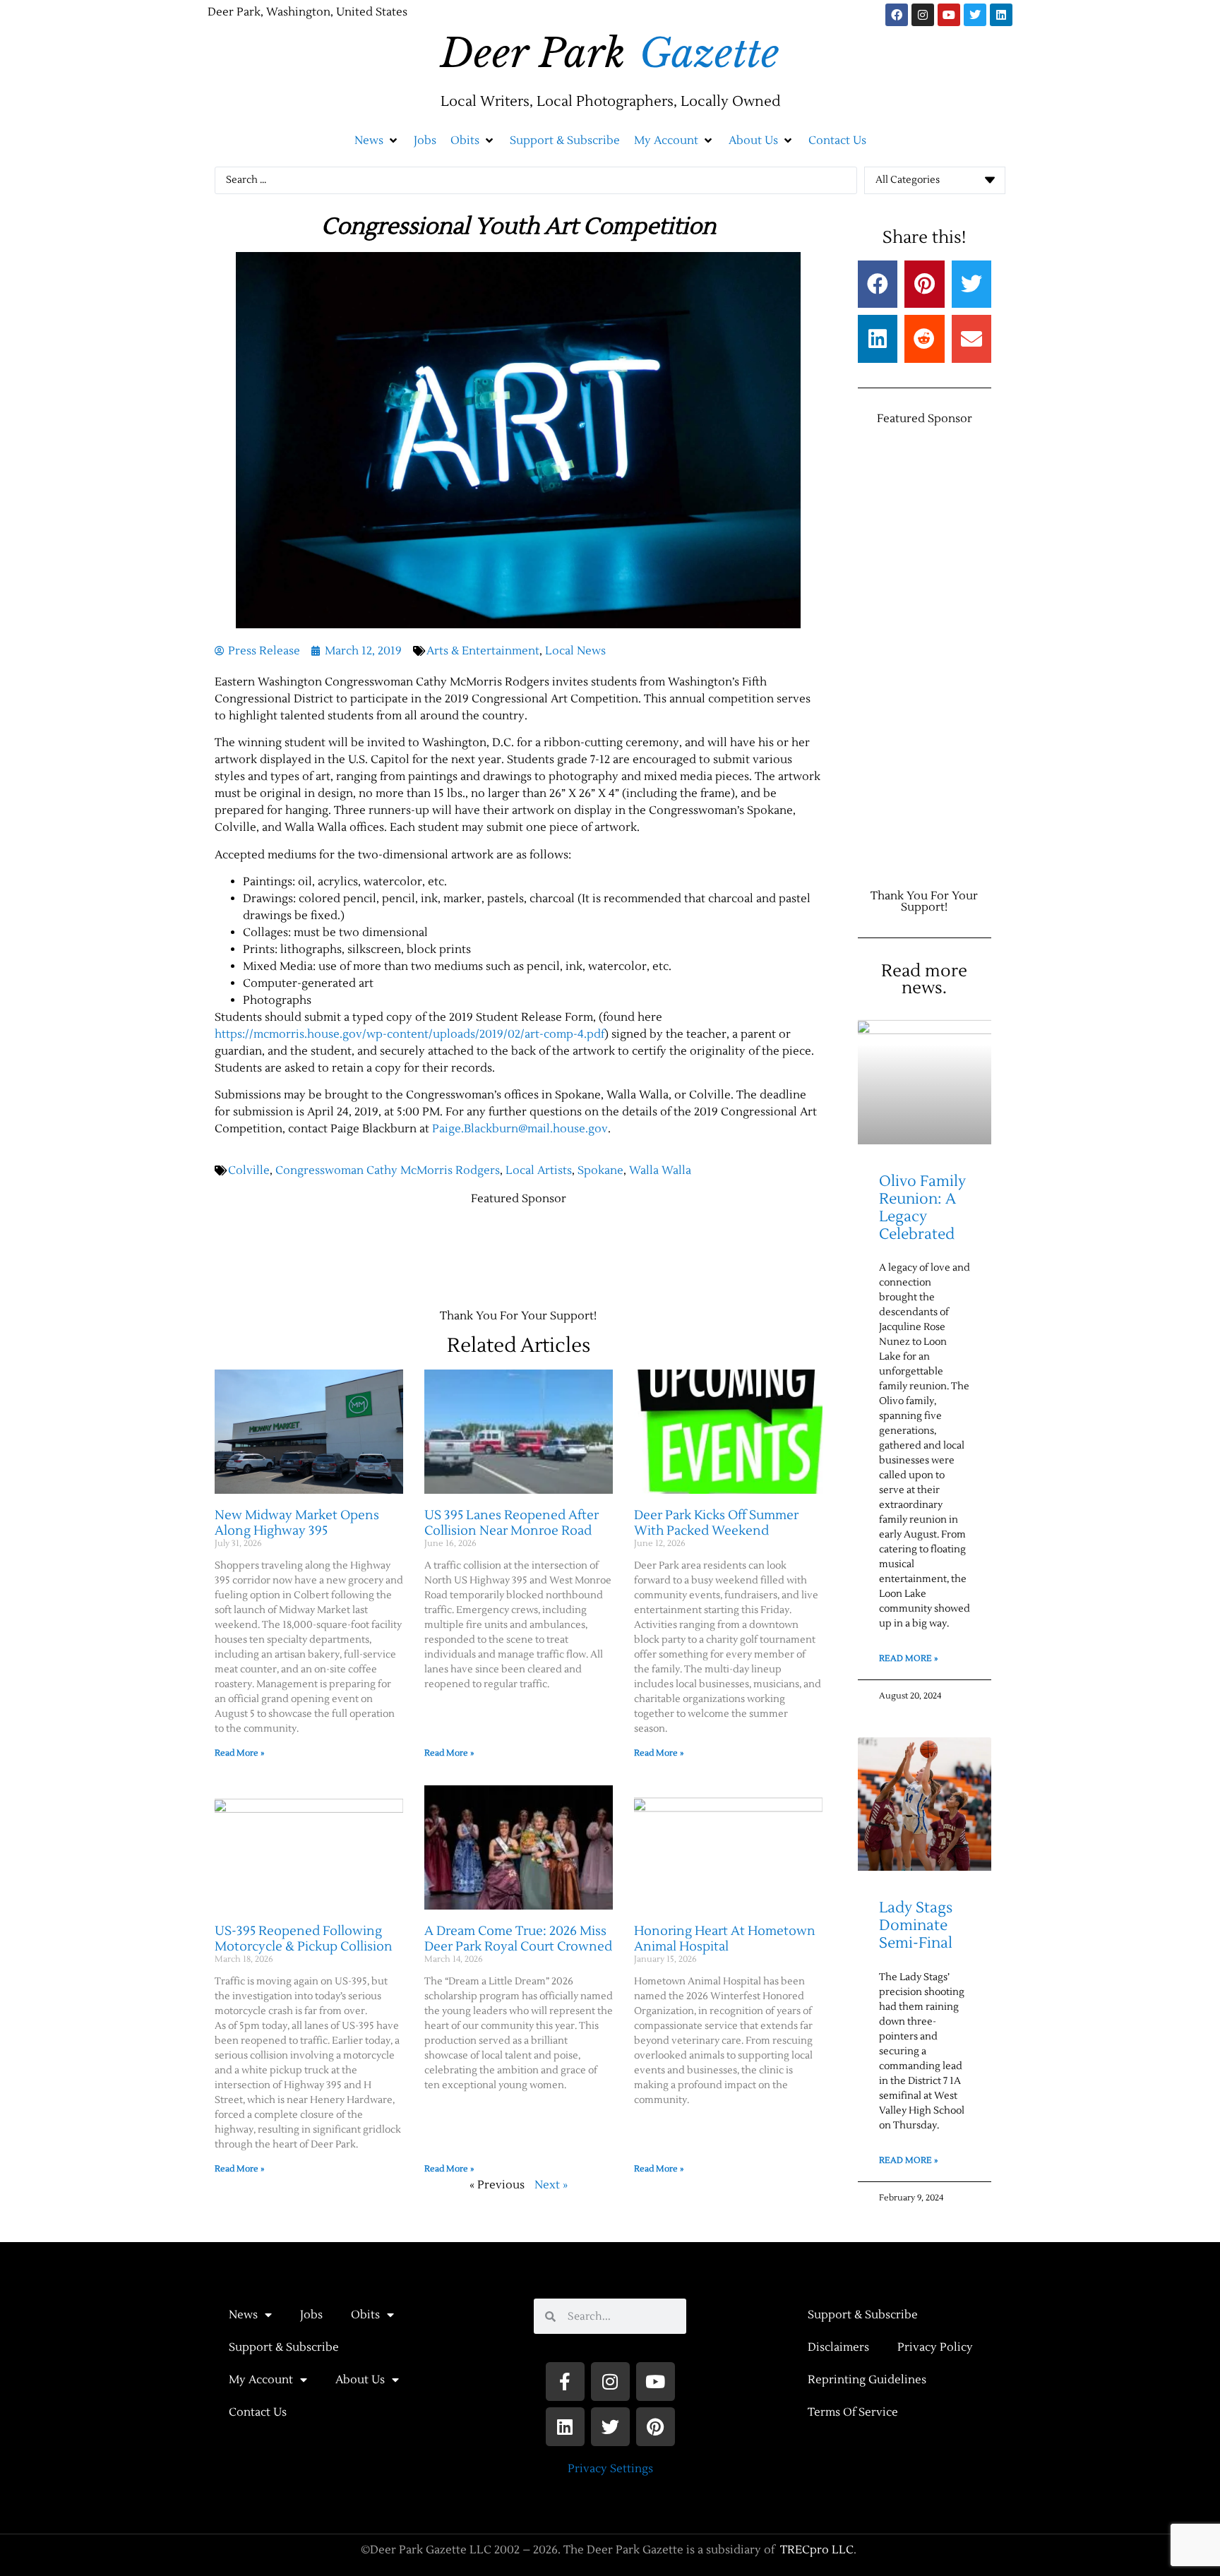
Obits (365, 2315)
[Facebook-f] (565, 2382)
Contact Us (258, 2412)
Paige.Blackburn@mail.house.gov (520, 1129)
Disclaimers (838, 2347)
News (243, 2315)
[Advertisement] (472, 1250)
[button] (377, 140)
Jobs (311, 2315)
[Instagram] (923, 15)
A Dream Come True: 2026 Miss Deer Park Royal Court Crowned (518, 1939)
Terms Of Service (853, 2412)
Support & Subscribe (284, 2347)
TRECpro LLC (817, 2550)
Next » (551, 2185)
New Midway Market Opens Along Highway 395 (297, 1523)
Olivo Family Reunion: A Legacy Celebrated (922, 1208)
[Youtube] (949, 15)
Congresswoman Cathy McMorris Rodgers (388, 1170)
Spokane (600, 1170)
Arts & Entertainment (483, 651)
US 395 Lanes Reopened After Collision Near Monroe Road (512, 1523)
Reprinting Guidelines (867, 2380)
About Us (360, 2380)
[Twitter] (975, 15)
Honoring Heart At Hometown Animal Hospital (725, 1939)
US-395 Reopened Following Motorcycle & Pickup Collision (304, 1939)
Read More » (239, 1753)
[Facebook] (897, 15)
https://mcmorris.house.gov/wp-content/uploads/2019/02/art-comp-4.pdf (409, 1034)
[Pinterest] (656, 2427)
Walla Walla (660, 1170)
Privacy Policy (935, 2347)
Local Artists (539, 1170)
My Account (261, 2380)
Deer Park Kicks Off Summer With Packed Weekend (716, 1523)
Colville (249, 1170)
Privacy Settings (610, 2469)
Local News (575, 651)
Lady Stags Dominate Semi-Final (916, 1925)
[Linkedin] (1001, 15)
